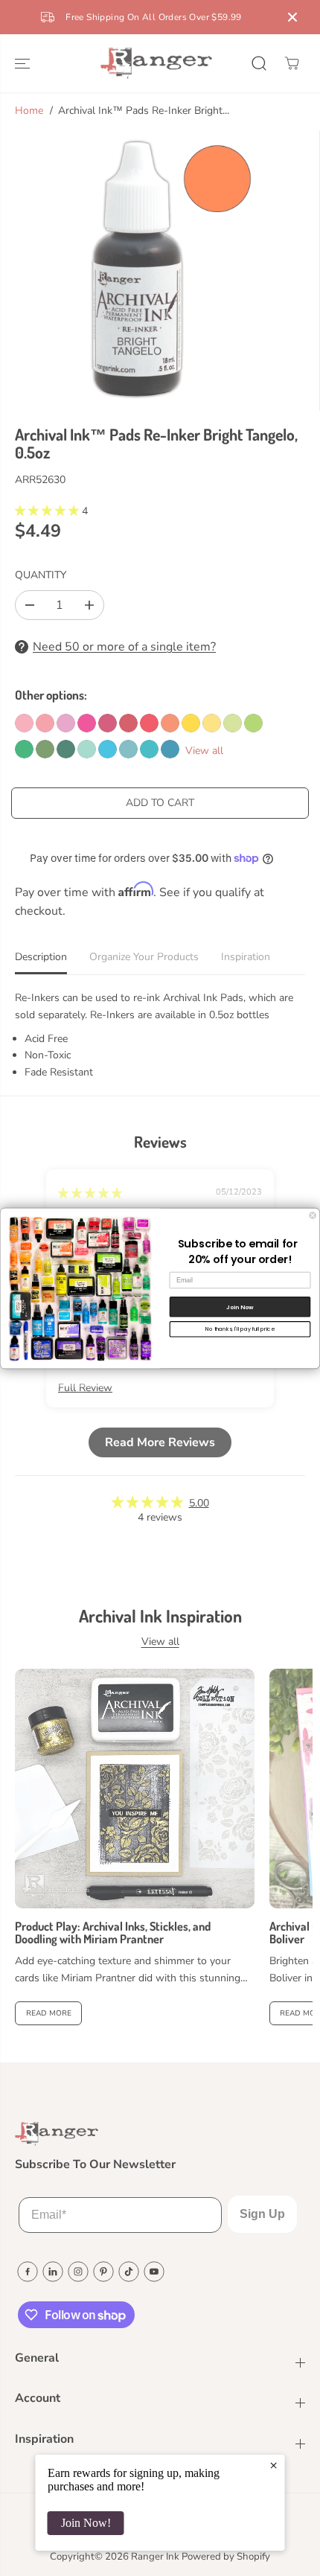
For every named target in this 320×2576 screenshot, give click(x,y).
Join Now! (86, 2523)
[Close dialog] (313, 1215)
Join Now (240, 1307)
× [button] (273, 2465)
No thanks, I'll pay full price (240, 1329)
